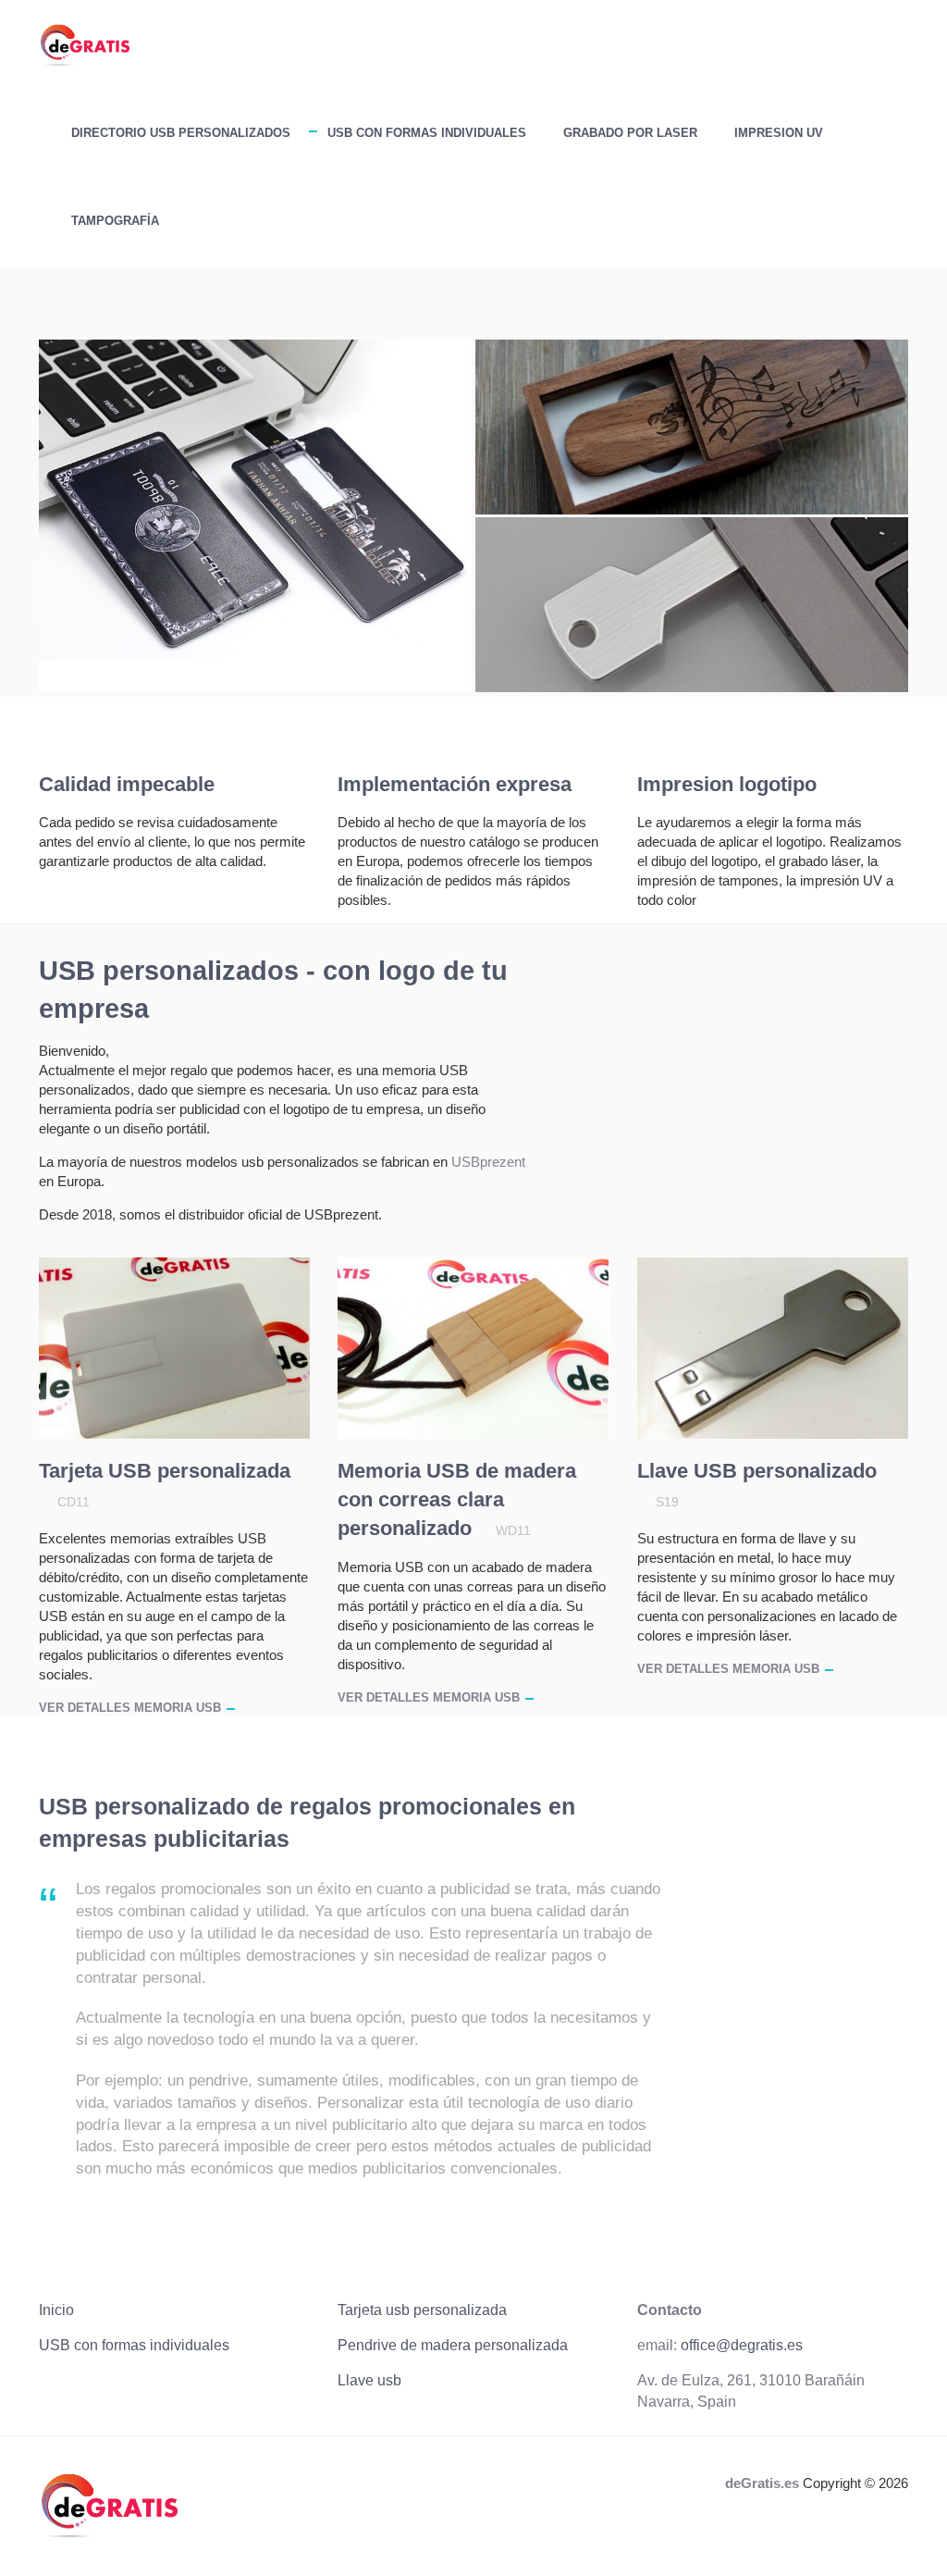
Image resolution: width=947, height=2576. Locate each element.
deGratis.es (762, 2483)
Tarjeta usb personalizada (422, 2310)
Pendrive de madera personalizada (453, 2345)
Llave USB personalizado (757, 1471)
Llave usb (369, 2380)
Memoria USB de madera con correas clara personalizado (457, 1499)
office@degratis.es (742, 2345)
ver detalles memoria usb (130, 1708)
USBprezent (488, 1162)
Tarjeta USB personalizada (165, 1471)
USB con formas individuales (427, 133)
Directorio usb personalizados (181, 133)
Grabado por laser (630, 133)
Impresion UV (779, 133)
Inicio (56, 2310)
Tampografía (115, 221)
